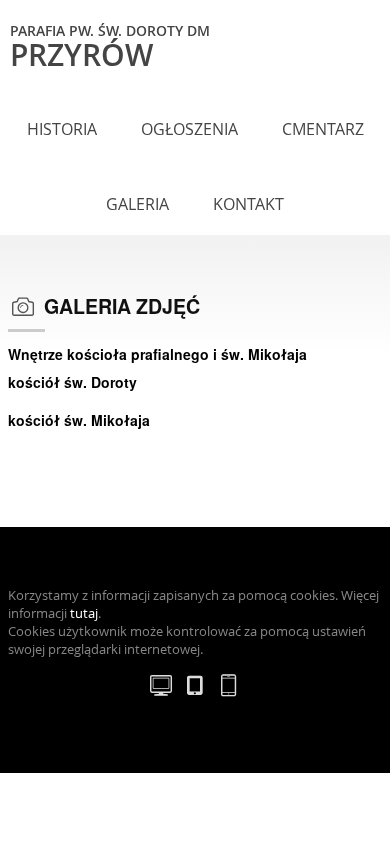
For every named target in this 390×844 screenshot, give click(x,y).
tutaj (84, 613)
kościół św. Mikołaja (79, 420)
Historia (62, 129)
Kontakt (248, 204)
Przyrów (110, 45)
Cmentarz (323, 129)
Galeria (137, 204)
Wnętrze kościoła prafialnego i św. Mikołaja (157, 354)
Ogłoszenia (189, 129)
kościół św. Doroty (72, 382)
